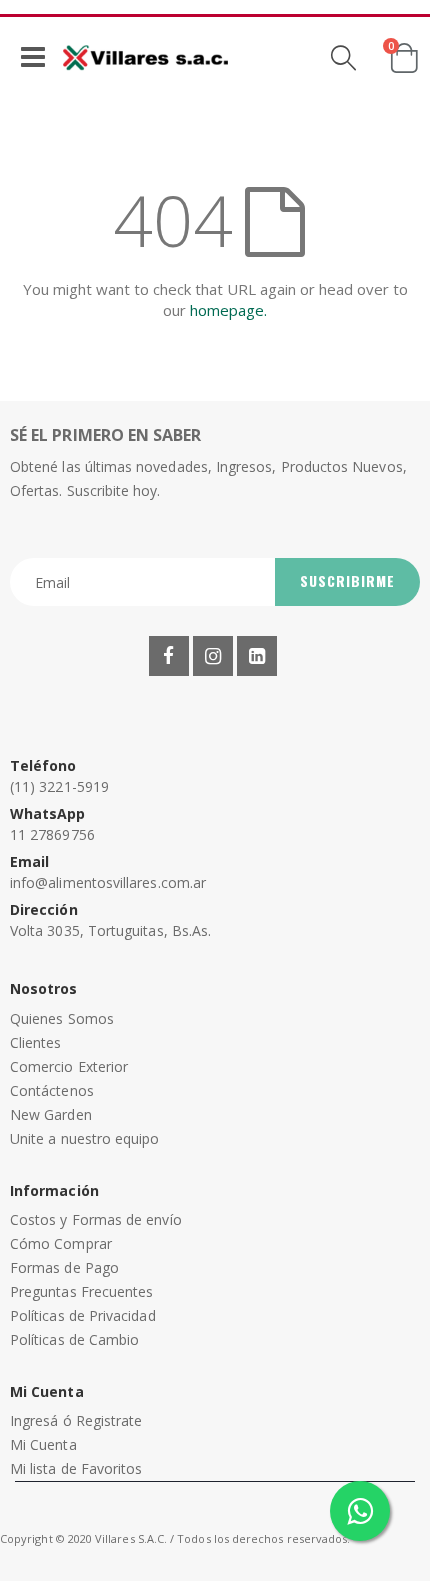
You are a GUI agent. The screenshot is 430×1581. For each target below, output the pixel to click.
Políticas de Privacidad (83, 1315)
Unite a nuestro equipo (85, 1138)
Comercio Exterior (69, 1066)
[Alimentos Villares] (145, 57)
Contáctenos (52, 1090)
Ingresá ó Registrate (76, 1420)
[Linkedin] (257, 656)
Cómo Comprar (61, 1243)
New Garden (51, 1114)
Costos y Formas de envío (96, 1219)
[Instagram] (213, 656)
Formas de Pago (64, 1267)
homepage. (228, 310)
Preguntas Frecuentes (81, 1291)
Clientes (36, 1042)
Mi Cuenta (43, 1444)
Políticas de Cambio (74, 1339)
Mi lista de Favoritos (76, 1468)
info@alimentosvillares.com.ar (108, 882)
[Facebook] (169, 656)
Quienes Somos (62, 1018)
